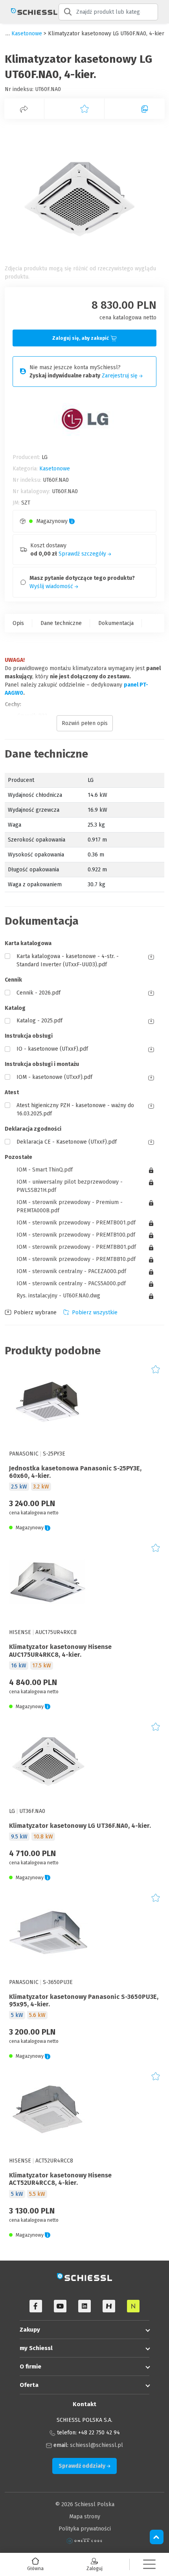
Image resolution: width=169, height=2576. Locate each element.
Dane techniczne (61, 623)
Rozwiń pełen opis (85, 723)
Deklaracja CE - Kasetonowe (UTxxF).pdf (67, 1142)
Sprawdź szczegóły (83, 554)
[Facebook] (36, 2306)
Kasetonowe (27, 34)
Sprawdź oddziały (83, 2466)
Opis (18, 623)
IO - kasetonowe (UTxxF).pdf (52, 1049)
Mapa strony (85, 2517)
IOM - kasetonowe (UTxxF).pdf (54, 1077)
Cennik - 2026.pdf (39, 993)
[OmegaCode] (84, 2541)
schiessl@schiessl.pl (96, 2445)
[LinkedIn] (84, 2306)
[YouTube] (60, 2306)
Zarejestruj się (120, 376)
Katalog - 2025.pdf (39, 1021)
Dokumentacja (116, 623)
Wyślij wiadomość (52, 586)
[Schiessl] (29, 12)
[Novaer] (133, 2306)
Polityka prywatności (85, 2529)
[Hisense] (109, 2306)
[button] (149, 2564)
